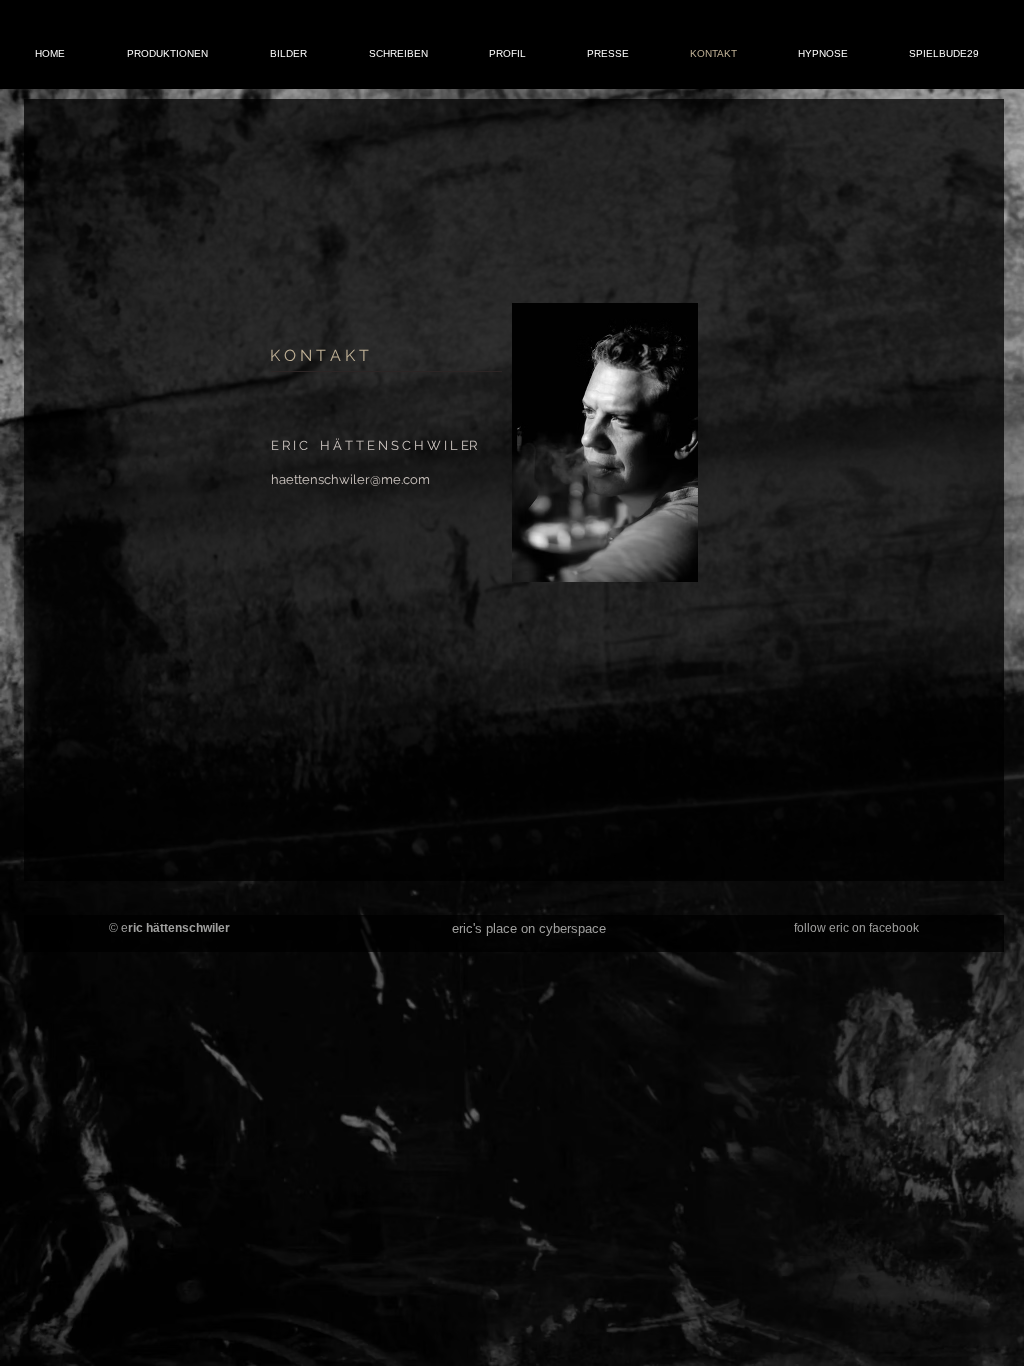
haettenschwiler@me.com (350, 479)
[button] (167, 53)
